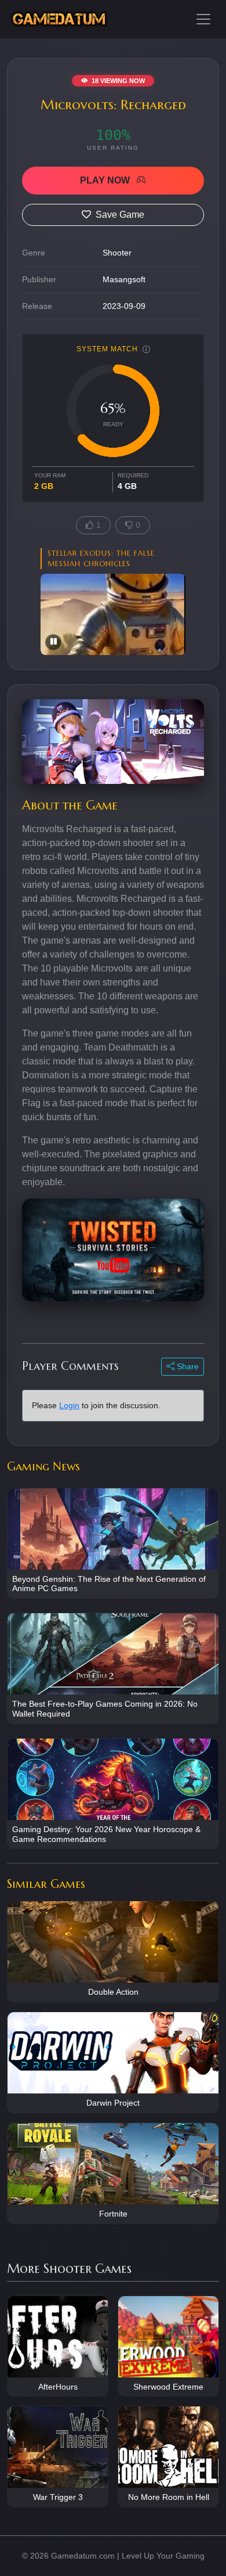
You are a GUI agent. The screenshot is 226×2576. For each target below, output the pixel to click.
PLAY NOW (106, 180)
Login (69, 1405)
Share (187, 1366)
